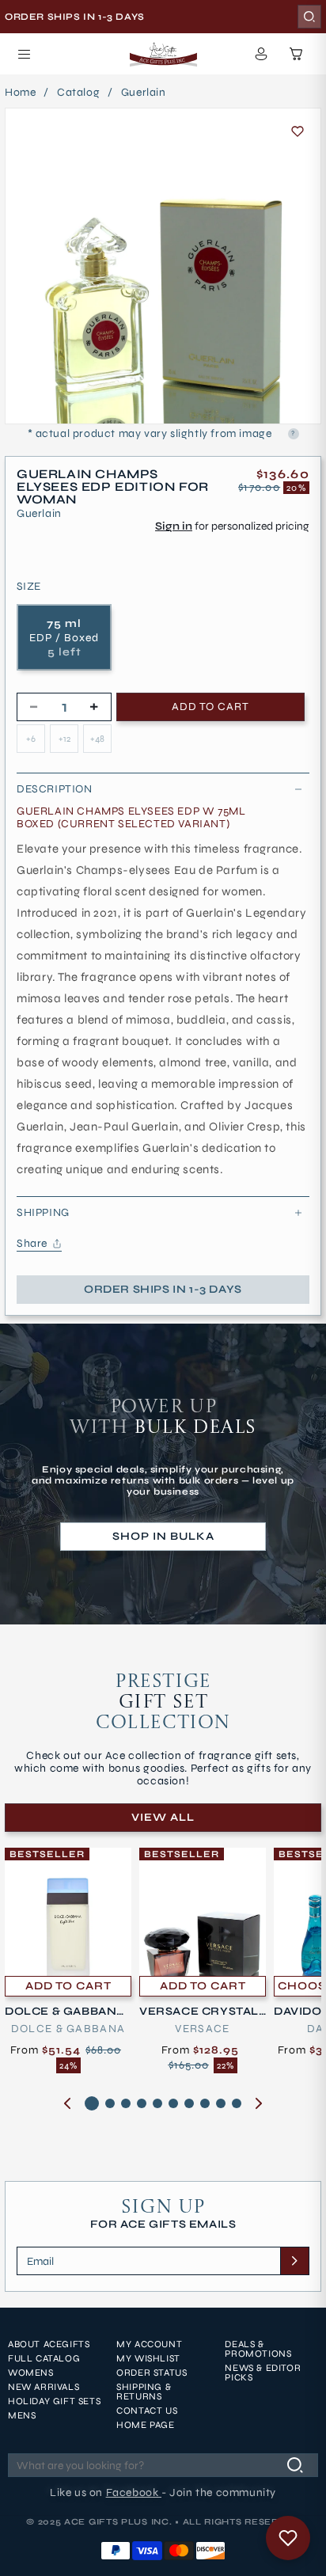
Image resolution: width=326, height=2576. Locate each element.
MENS (22, 2415)
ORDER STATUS (152, 2373)
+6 (31, 739)
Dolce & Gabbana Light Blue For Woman (66, 2012)
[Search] (309, 17)
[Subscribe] (294, 2261)
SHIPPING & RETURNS (144, 2392)
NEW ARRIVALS (44, 2387)
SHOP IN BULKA (163, 1536)
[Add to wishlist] (298, 131)
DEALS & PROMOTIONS (258, 2349)
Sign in (174, 526)
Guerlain (144, 93)
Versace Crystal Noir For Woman (199, 2012)
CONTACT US (147, 2411)
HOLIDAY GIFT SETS (54, 2401)
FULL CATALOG (44, 2358)
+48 (97, 739)
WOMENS (31, 2373)
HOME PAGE (145, 2425)
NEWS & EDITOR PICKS (263, 2373)
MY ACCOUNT (149, 2344)
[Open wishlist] (288, 2538)
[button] (24, 54)
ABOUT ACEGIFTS (49, 2344)
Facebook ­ (134, 2492)
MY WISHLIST (148, 2358)
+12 (64, 739)
